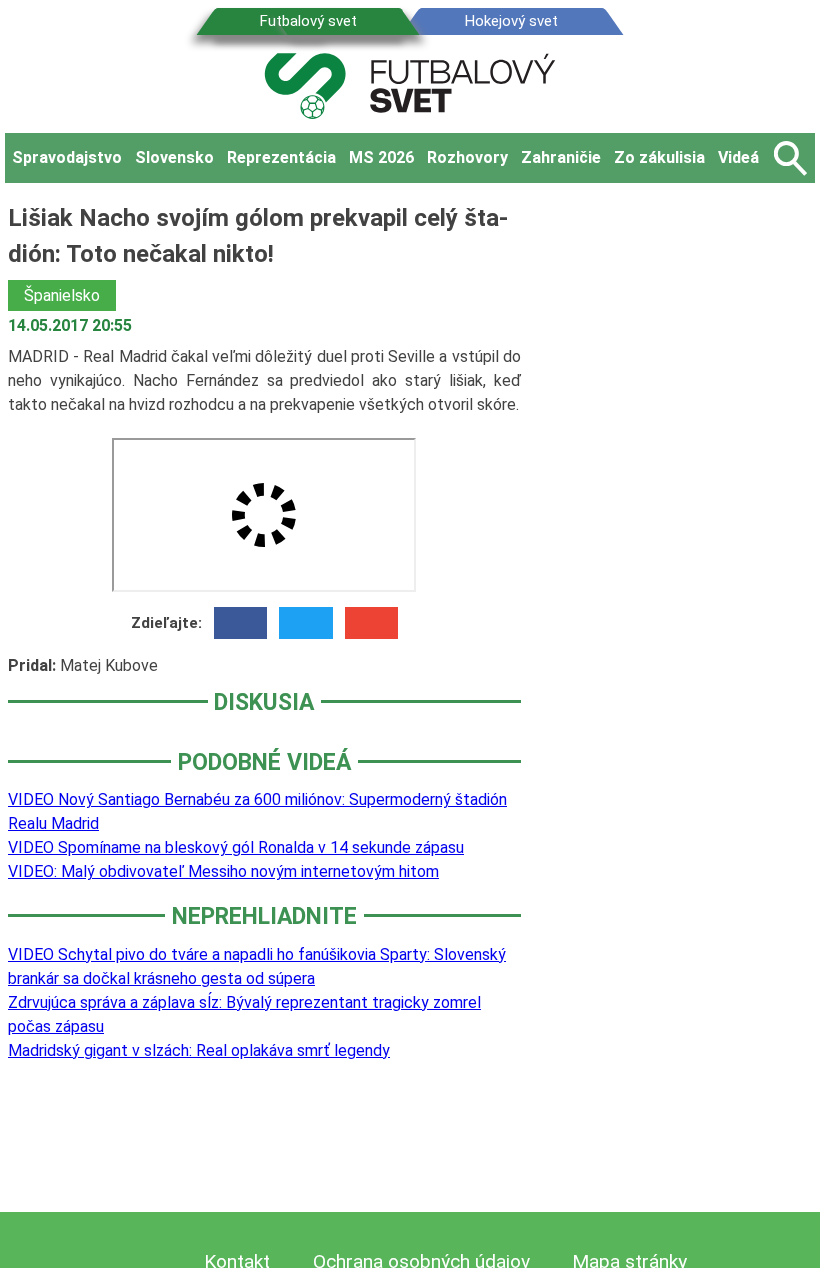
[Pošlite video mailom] (371, 623)
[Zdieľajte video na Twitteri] (305, 623)
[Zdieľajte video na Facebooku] (240, 623)
